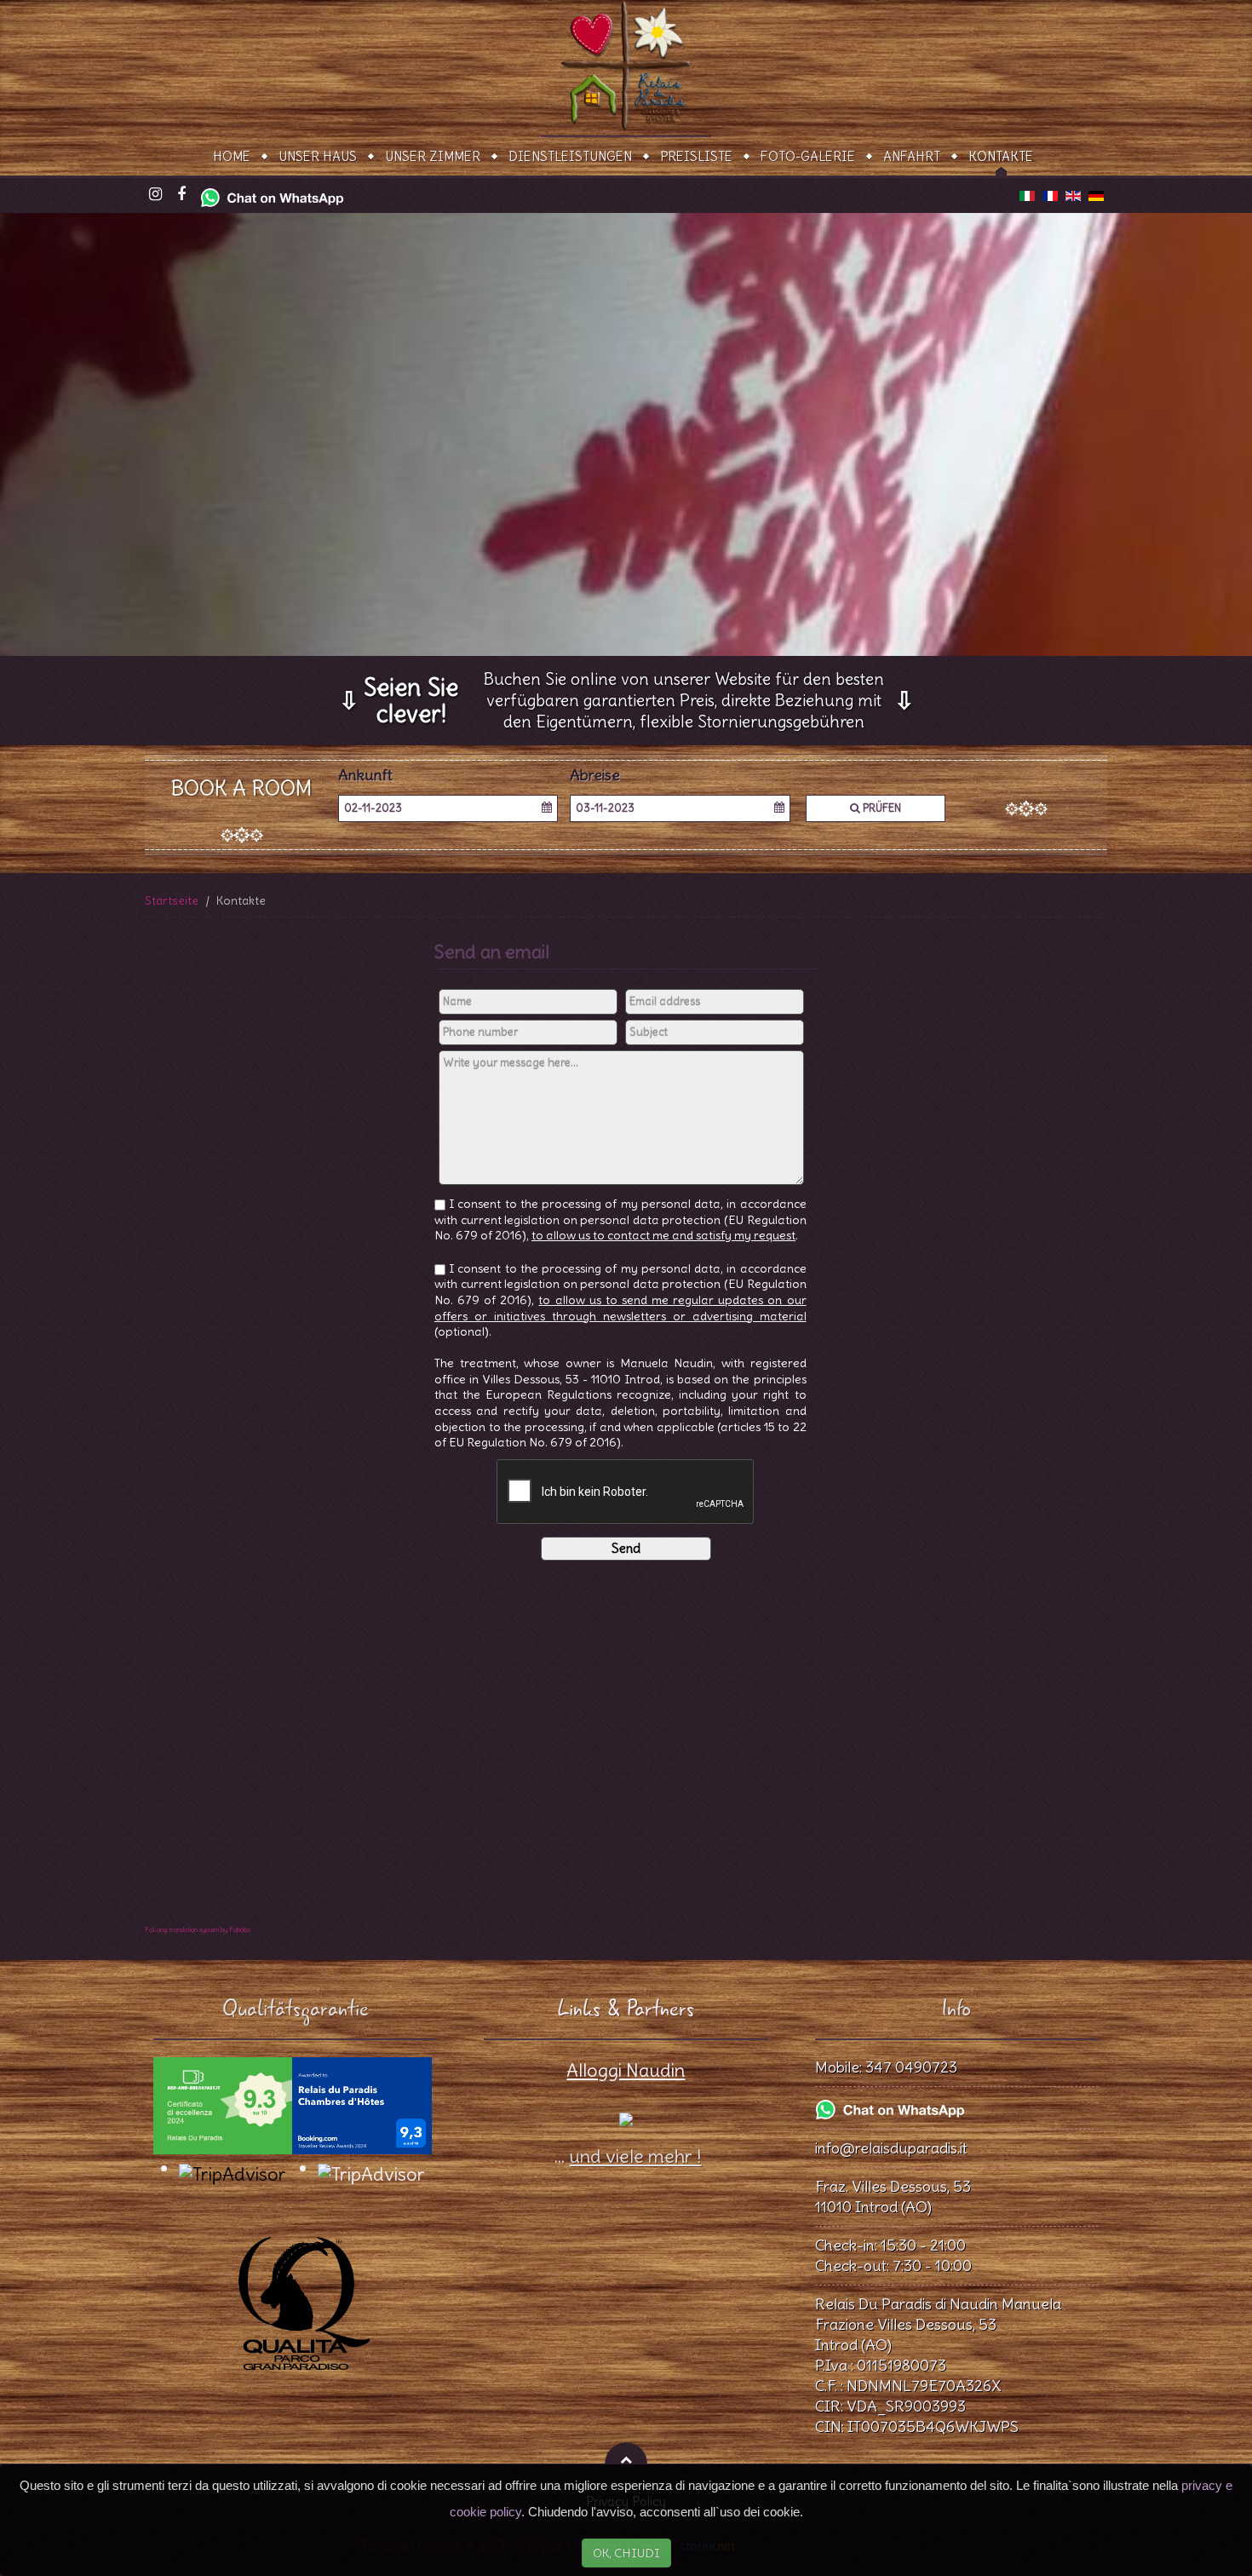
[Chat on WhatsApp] (272, 193)
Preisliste (696, 156)
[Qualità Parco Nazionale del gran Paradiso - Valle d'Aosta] (296, 2292)
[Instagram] (155, 195)
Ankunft (365, 776)
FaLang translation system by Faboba (198, 1929)
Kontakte (1001, 156)
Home (232, 156)
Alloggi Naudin (626, 2070)
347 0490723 (911, 2067)
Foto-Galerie (808, 156)
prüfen (881, 808)
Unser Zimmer (433, 156)
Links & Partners (626, 2009)
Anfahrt (912, 156)
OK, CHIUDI (626, 2553)
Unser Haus (318, 156)
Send (626, 1548)
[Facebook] (181, 195)
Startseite (172, 900)
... (626, 2156)
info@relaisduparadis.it (891, 2148)
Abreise (595, 776)
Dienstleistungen (570, 156)
